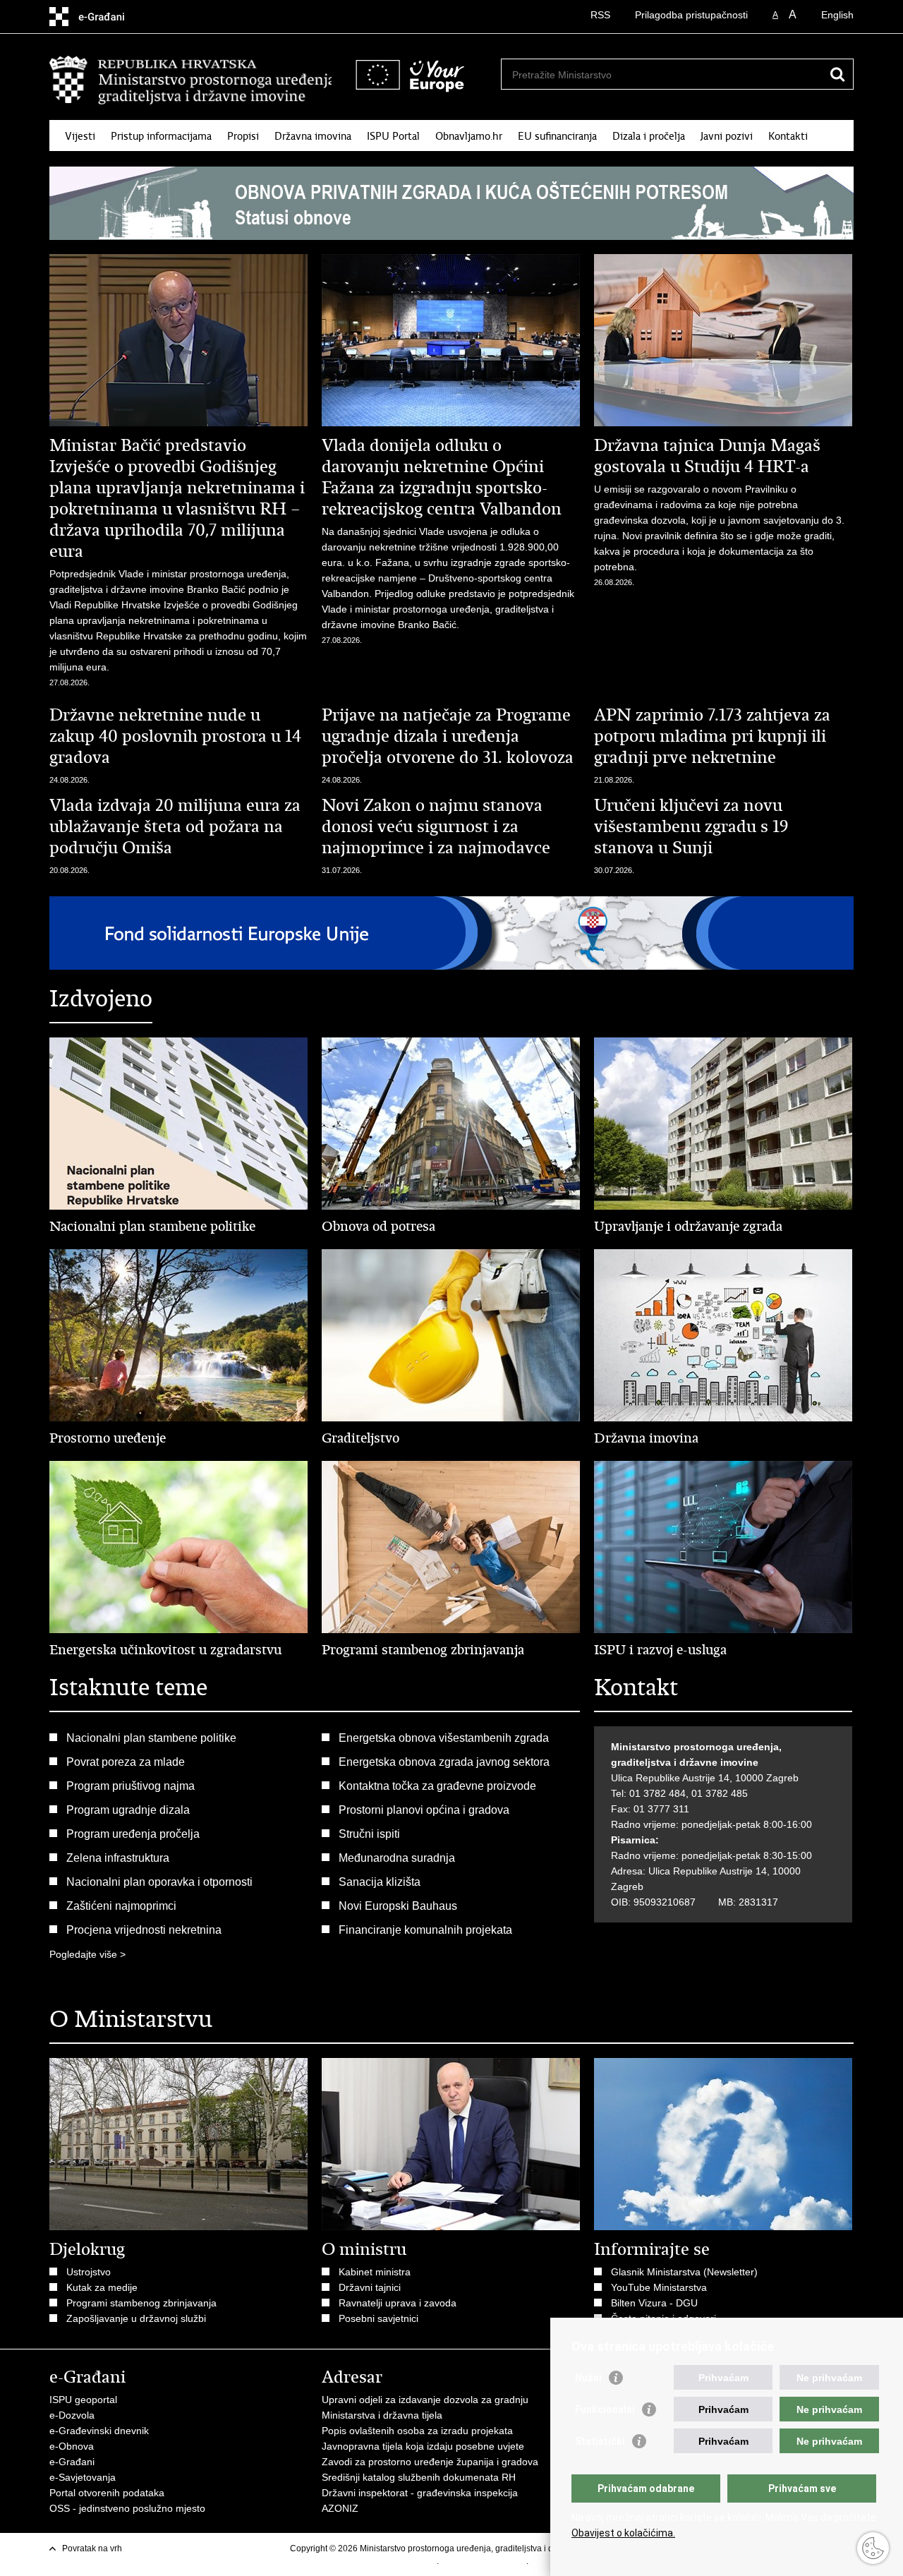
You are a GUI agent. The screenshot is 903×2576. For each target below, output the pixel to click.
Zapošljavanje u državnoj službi (136, 2318)
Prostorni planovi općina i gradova (424, 1810)
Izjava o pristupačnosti (484, 2561)
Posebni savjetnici (378, 2318)
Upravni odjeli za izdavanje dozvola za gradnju (425, 2400)
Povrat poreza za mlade (126, 1762)
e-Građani (72, 2462)
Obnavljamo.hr (469, 136)
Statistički (600, 2441)
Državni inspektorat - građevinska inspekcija (420, 2493)
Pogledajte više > (87, 1954)
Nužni (588, 2378)
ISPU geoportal (83, 2400)
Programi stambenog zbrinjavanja (141, 2303)
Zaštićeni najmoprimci (121, 1906)
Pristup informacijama (161, 136)
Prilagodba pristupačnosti (691, 15)
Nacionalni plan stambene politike (151, 1738)
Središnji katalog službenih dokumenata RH (419, 2477)
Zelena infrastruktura (118, 1858)
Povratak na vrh (92, 2548)
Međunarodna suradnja (397, 1858)
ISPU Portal (393, 136)
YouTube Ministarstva (659, 2287)
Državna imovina (313, 136)
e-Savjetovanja (83, 2477)
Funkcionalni (605, 2409)
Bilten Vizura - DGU (654, 2303)
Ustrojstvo (89, 2272)
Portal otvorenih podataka (107, 2493)
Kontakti (788, 136)
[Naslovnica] (190, 80)
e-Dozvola (72, 2415)
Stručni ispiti (369, 1834)
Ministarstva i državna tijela (382, 2415)
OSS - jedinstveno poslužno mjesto (127, 2508)
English (837, 15)
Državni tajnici (370, 2287)
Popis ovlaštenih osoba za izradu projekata (417, 2431)
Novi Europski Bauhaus (398, 1906)
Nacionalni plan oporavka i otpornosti (159, 1882)
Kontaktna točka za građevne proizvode (437, 1786)
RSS (600, 15)
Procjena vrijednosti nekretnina (144, 1930)
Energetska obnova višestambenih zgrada (444, 1738)
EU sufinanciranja (557, 136)
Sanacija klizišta (380, 1882)
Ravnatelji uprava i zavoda (398, 2303)
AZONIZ (340, 2508)
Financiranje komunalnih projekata (425, 1930)
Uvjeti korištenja (406, 2561)
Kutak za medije (102, 2287)
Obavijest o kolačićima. (623, 2533)
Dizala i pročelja (649, 136)
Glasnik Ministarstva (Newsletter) (684, 2272)
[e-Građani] (110, 17)
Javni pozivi (727, 136)
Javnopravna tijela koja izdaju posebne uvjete (423, 2446)
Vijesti (80, 136)
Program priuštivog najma (131, 1786)
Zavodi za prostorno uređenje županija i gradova (430, 2462)
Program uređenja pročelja (133, 1834)
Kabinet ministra (375, 2272)
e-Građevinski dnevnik (99, 2431)
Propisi (243, 136)
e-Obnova (72, 2446)
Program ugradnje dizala (128, 1810)
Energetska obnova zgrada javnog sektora (444, 1762)
